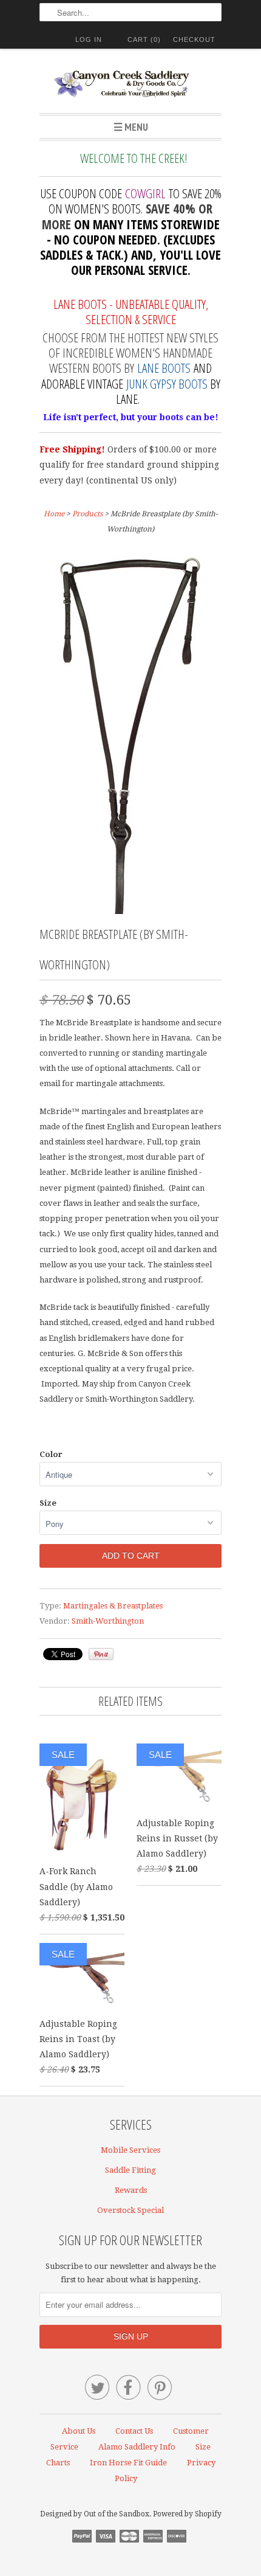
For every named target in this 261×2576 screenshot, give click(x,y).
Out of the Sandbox (117, 2514)
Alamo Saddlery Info (137, 2447)
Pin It (101, 1654)
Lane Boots (164, 368)
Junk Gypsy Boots (167, 384)
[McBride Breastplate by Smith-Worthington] (131, 911)
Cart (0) (144, 40)
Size (48, 1503)
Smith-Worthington (108, 1621)
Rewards (131, 2190)
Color (51, 1454)
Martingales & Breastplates (113, 1606)
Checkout (194, 40)
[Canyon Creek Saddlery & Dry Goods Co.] (130, 85)
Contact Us (134, 2431)
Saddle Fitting (130, 2170)
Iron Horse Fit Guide (128, 2463)
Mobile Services (130, 2150)
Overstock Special (130, 2210)
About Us (79, 2431)
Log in (89, 40)
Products (87, 514)
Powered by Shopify (187, 2514)
